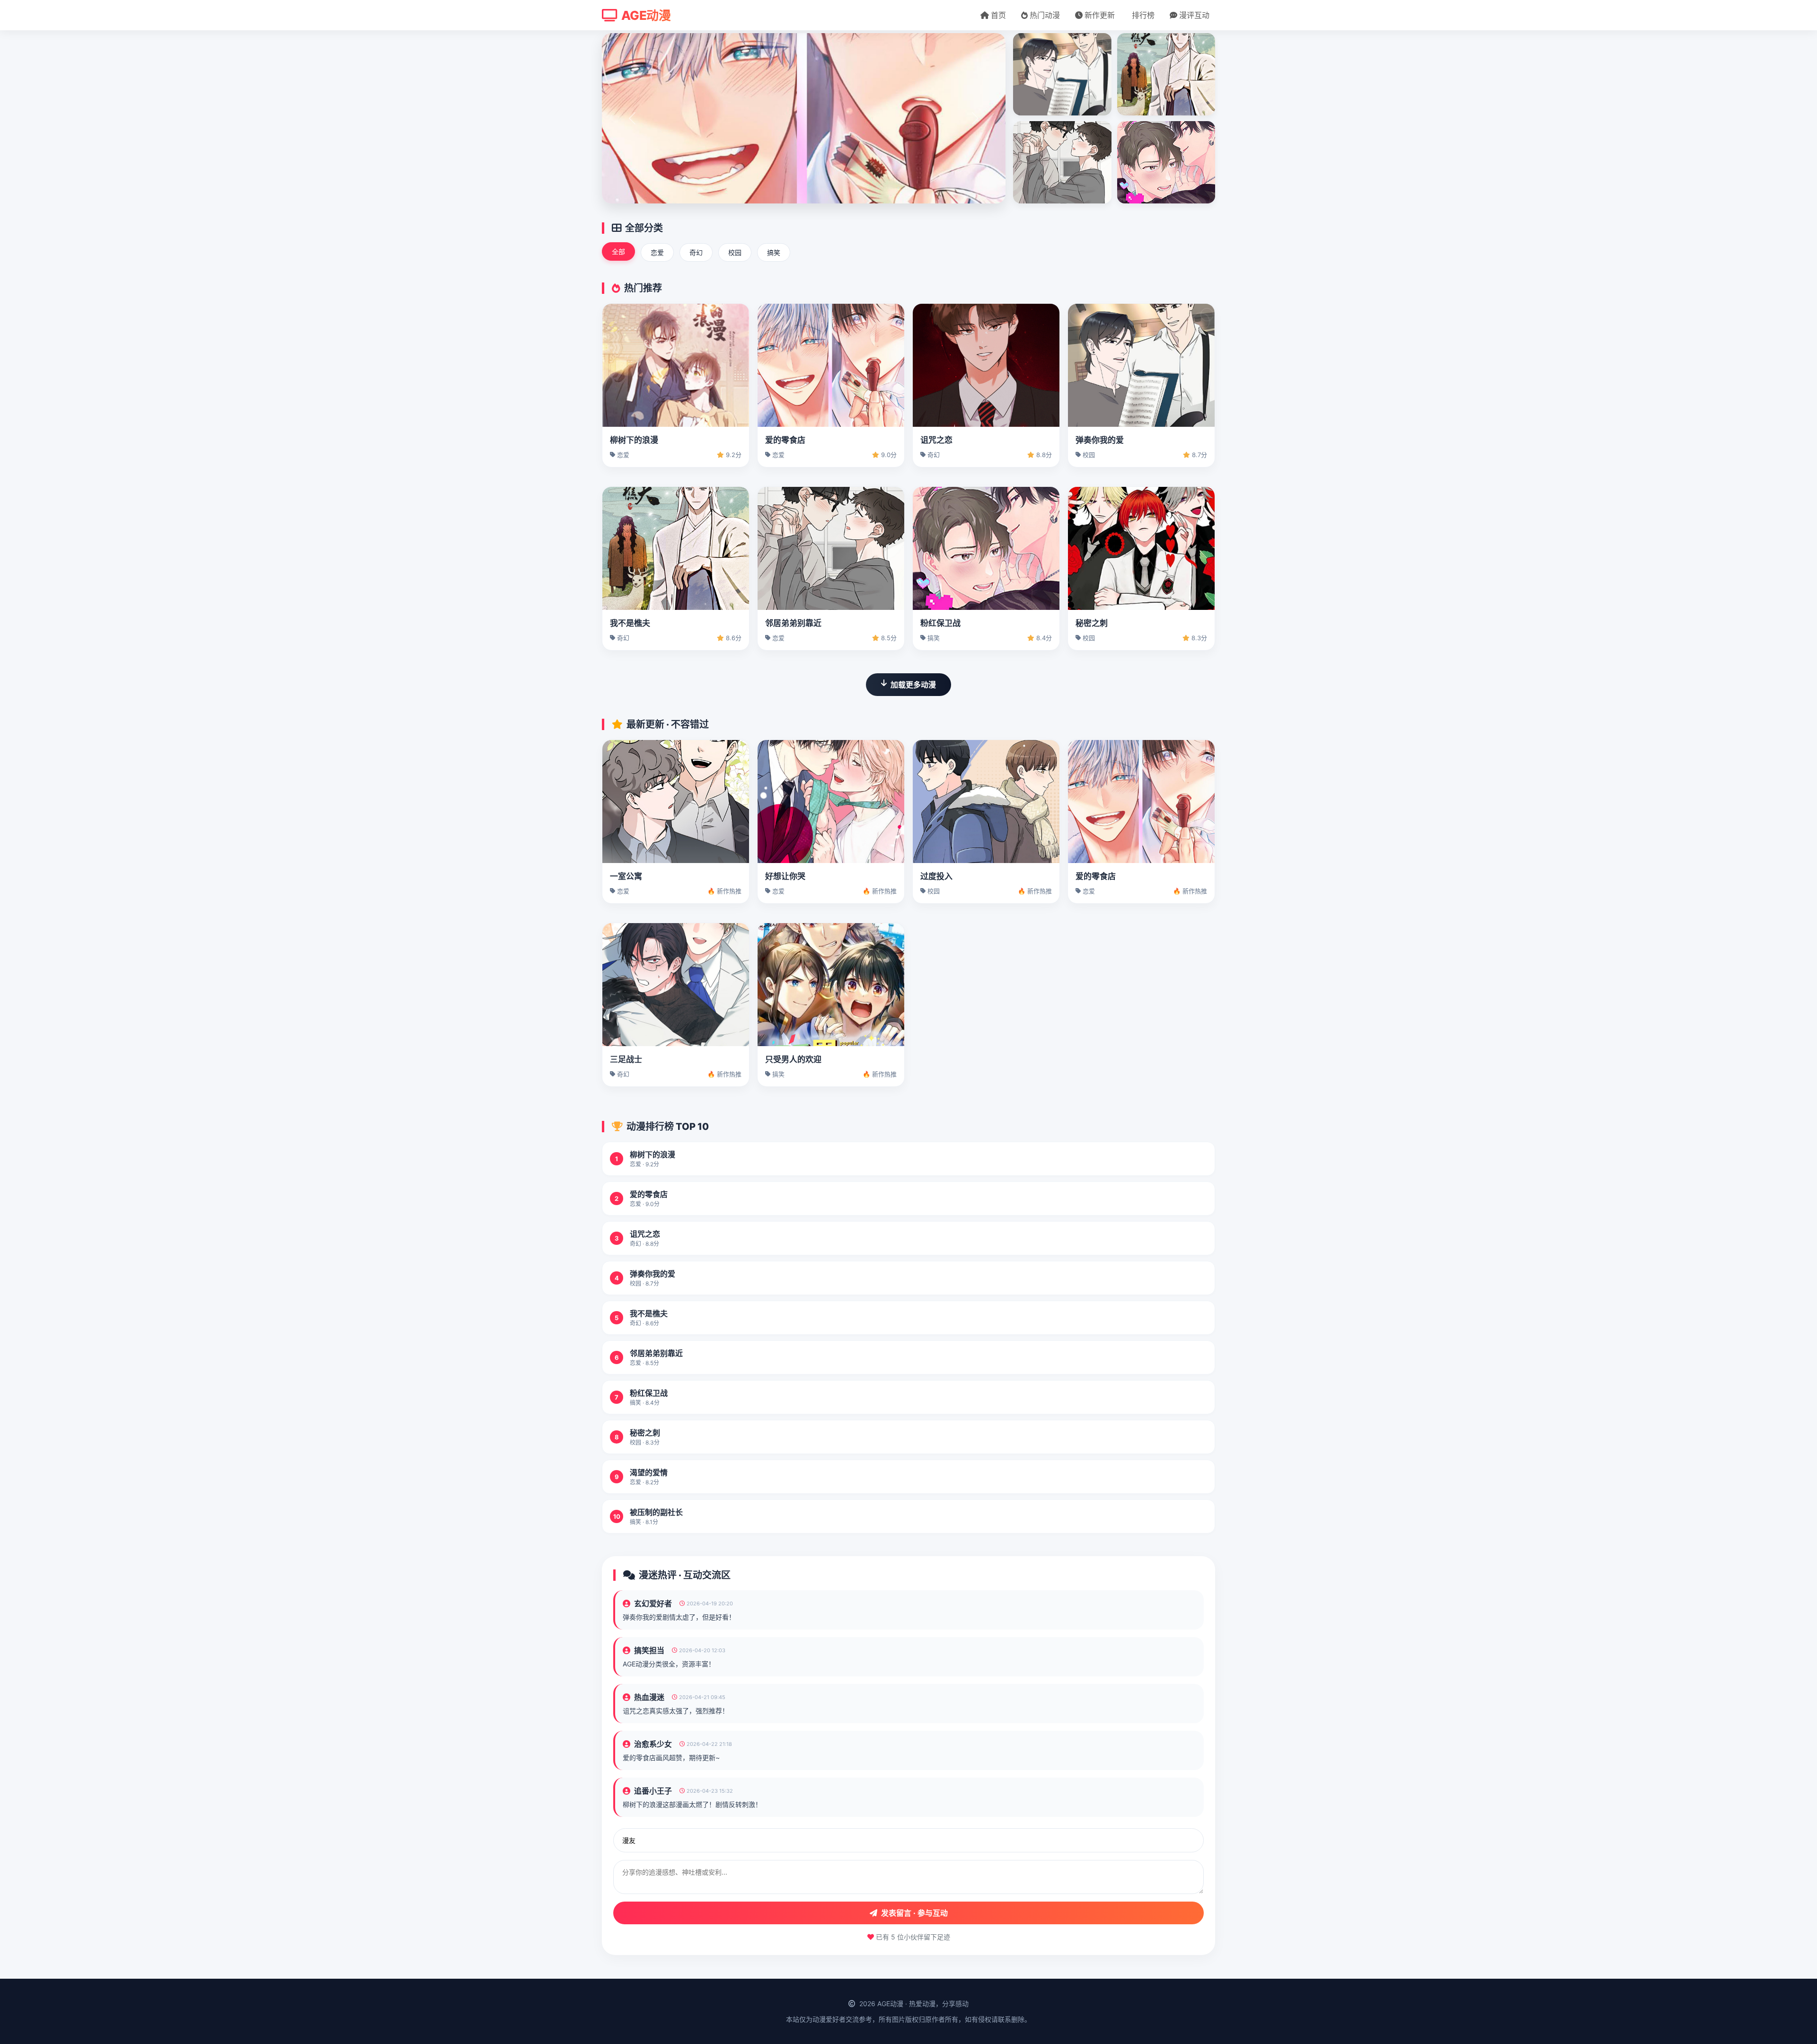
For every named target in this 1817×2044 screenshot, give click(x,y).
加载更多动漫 (913, 685)
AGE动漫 (646, 15)
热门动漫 (1045, 15)
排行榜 (1143, 15)
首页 (998, 15)
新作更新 (1100, 15)
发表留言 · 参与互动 (914, 1913)
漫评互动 (1194, 15)
